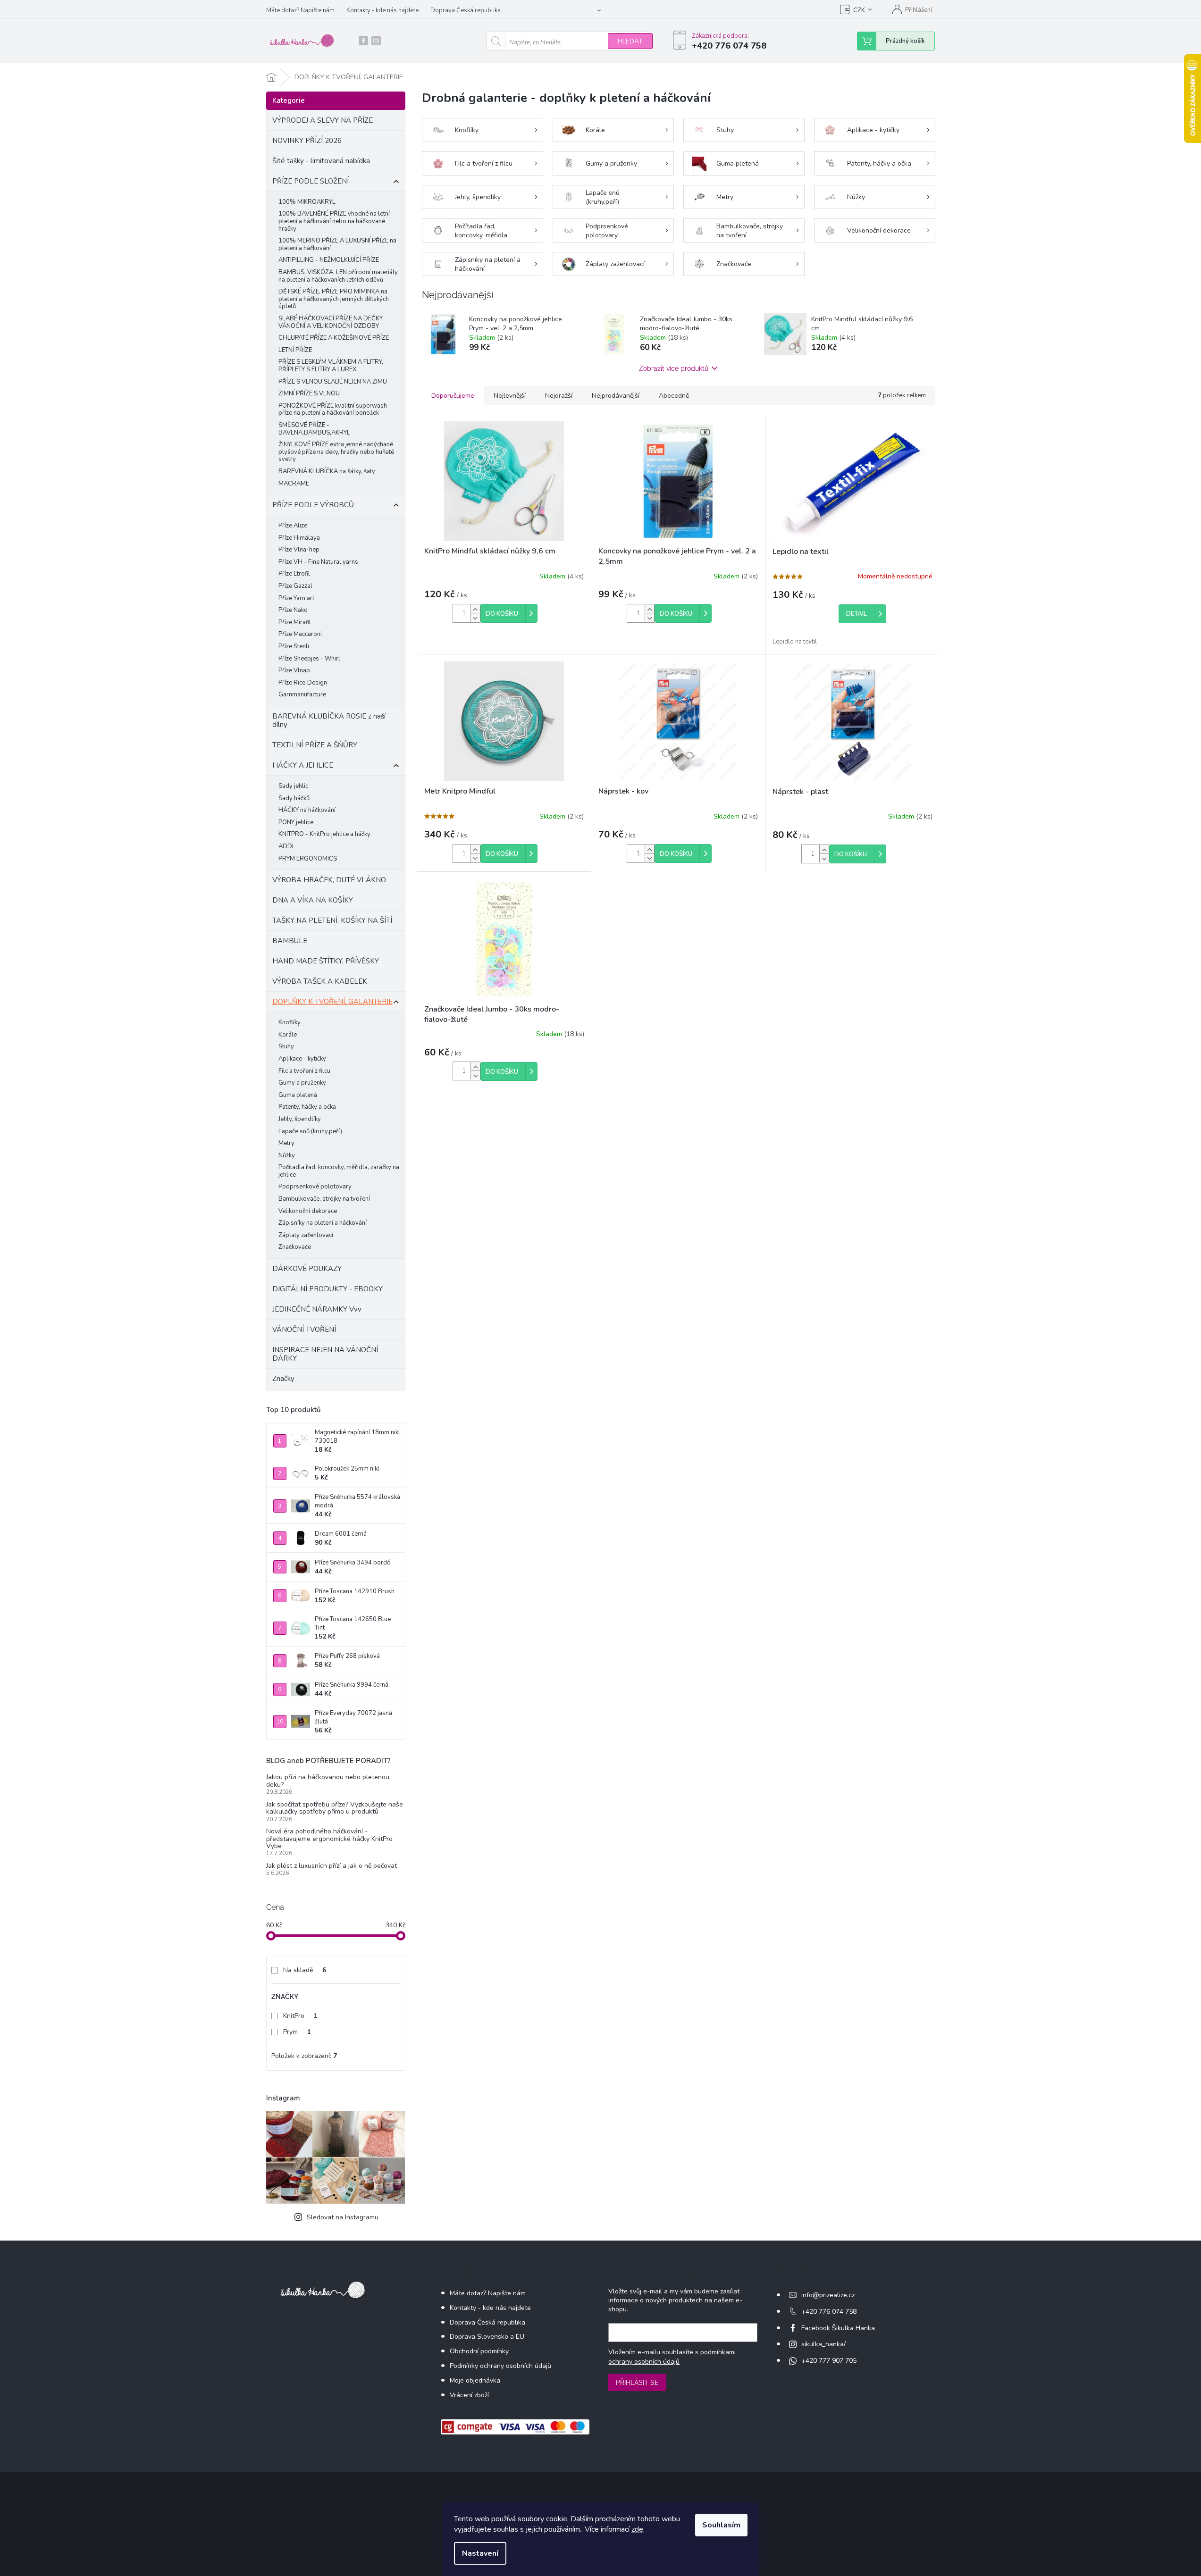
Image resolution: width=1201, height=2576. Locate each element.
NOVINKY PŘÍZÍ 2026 (307, 141)
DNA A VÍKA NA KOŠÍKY (313, 900)
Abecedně (674, 396)
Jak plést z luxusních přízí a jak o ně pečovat (332, 1866)
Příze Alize (293, 526)
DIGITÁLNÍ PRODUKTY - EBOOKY (328, 1289)
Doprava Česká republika (466, 10)
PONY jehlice (296, 822)
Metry (286, 1143)
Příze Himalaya (299, 538)
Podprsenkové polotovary (315, 1187)
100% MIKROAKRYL (307, 202)
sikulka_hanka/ (823, 2344)
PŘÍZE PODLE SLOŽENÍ (311, 181)
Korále (288, 1035)
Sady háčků (294, 798)
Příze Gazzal (295, 586)
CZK (859, 10)
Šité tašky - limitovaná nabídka (321, 161)
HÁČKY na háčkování (307, 810)
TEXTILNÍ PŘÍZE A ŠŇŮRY (315, 745)
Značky (283, 1379)
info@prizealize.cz (828, 2295)
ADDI (286, 846)
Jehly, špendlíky (300, 1119)
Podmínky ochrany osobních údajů (500, 2366)
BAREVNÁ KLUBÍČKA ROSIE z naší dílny (329, 720)
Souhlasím (721, 2525)
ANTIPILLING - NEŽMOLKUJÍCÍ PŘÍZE (329, 260)
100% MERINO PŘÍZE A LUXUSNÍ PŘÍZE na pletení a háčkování (337, 244)
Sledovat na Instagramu (343, 2217)
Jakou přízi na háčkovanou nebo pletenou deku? (328, 1781)
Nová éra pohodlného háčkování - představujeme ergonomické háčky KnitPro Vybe (329, 1839)
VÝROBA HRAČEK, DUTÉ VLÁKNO (329, 880)
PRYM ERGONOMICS (308, 859)
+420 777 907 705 (829, 2361)
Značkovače (295, 1247)
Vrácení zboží (469, 2395)
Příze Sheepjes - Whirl (309, 659)
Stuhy (286, 1046)
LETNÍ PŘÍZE (295, 350)
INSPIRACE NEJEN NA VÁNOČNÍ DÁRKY (325, 1354)
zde (637, 2529)
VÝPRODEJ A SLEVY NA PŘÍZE (323, 120)
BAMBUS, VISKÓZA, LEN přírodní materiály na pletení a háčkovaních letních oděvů (338, 276)
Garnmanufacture (302, 694)
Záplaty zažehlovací (306, 1235)
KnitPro (300, 2016)
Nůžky (287, 1155)
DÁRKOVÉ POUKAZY (307, 1269)
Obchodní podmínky (479, 2351)
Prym (297, 2032)
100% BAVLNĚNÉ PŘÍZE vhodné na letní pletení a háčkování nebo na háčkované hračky (334, 221)
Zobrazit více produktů (674, 368)
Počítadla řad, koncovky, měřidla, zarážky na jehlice (339, 1171)
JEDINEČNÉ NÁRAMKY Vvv (317, 1309)
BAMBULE (290, 941)
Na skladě (305, 1970)
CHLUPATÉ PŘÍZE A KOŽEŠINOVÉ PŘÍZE (334, 338)
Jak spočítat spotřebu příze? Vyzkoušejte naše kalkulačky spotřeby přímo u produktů (335, 1808)
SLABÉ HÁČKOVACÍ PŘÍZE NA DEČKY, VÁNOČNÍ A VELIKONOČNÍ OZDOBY (331, 322)
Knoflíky (290, 1022)
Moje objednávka (475, 2380)
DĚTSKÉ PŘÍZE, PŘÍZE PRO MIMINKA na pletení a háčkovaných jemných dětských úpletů (334, 299)
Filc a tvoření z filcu (304, 1071)
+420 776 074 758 (829, 2312)
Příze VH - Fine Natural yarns (318, 562)
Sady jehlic (293, 786)
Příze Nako (293, 610)
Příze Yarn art (296, 598)
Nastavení (480, 2553)
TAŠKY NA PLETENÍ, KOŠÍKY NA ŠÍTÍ (332, 920)
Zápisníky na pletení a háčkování (323, 1223)
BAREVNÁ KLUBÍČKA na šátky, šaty (327, 471)
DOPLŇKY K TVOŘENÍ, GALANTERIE (332, 1002)
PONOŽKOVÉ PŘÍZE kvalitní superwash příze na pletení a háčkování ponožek (333, 410)
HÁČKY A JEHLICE (303, 765)
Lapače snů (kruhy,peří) (310, 1131)
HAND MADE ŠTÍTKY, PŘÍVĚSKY (326, 961)
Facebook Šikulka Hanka (838, 2328)
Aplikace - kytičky (302, 1059)
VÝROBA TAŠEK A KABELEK (320, 981)
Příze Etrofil (294, 574)
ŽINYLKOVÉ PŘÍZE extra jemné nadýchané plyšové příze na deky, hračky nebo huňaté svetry (336, 452)
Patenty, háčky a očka (307, 1107)
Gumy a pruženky (302, 1083)
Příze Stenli (294, 646)
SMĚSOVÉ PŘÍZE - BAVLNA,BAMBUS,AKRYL (314, 429)
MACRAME (294, 484)
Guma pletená (298, 1095)
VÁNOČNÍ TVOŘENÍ (304, 1330)
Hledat (630, 41)
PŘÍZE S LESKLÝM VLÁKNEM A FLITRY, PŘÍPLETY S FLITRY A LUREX (331, 366)
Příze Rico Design (303, 683)
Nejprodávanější (616, 396)
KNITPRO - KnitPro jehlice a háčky (324, 834)
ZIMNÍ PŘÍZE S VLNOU (309, 393)
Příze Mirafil (295, 622)
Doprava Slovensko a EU (487, 2337)
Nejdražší (559, 396)
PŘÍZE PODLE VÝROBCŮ (313, 505)
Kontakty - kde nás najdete (382, 10)
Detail (857, 614)
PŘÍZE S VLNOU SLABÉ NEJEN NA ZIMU (333, 382)
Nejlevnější (510, 396)
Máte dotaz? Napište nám (300, 10)
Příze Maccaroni (300, 634)
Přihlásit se (637, 2383)
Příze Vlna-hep (299, 550)
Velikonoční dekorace (308, 1211)
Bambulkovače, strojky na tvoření (324, 1199)
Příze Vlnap (294, 670)
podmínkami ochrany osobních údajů (672, 2357)
